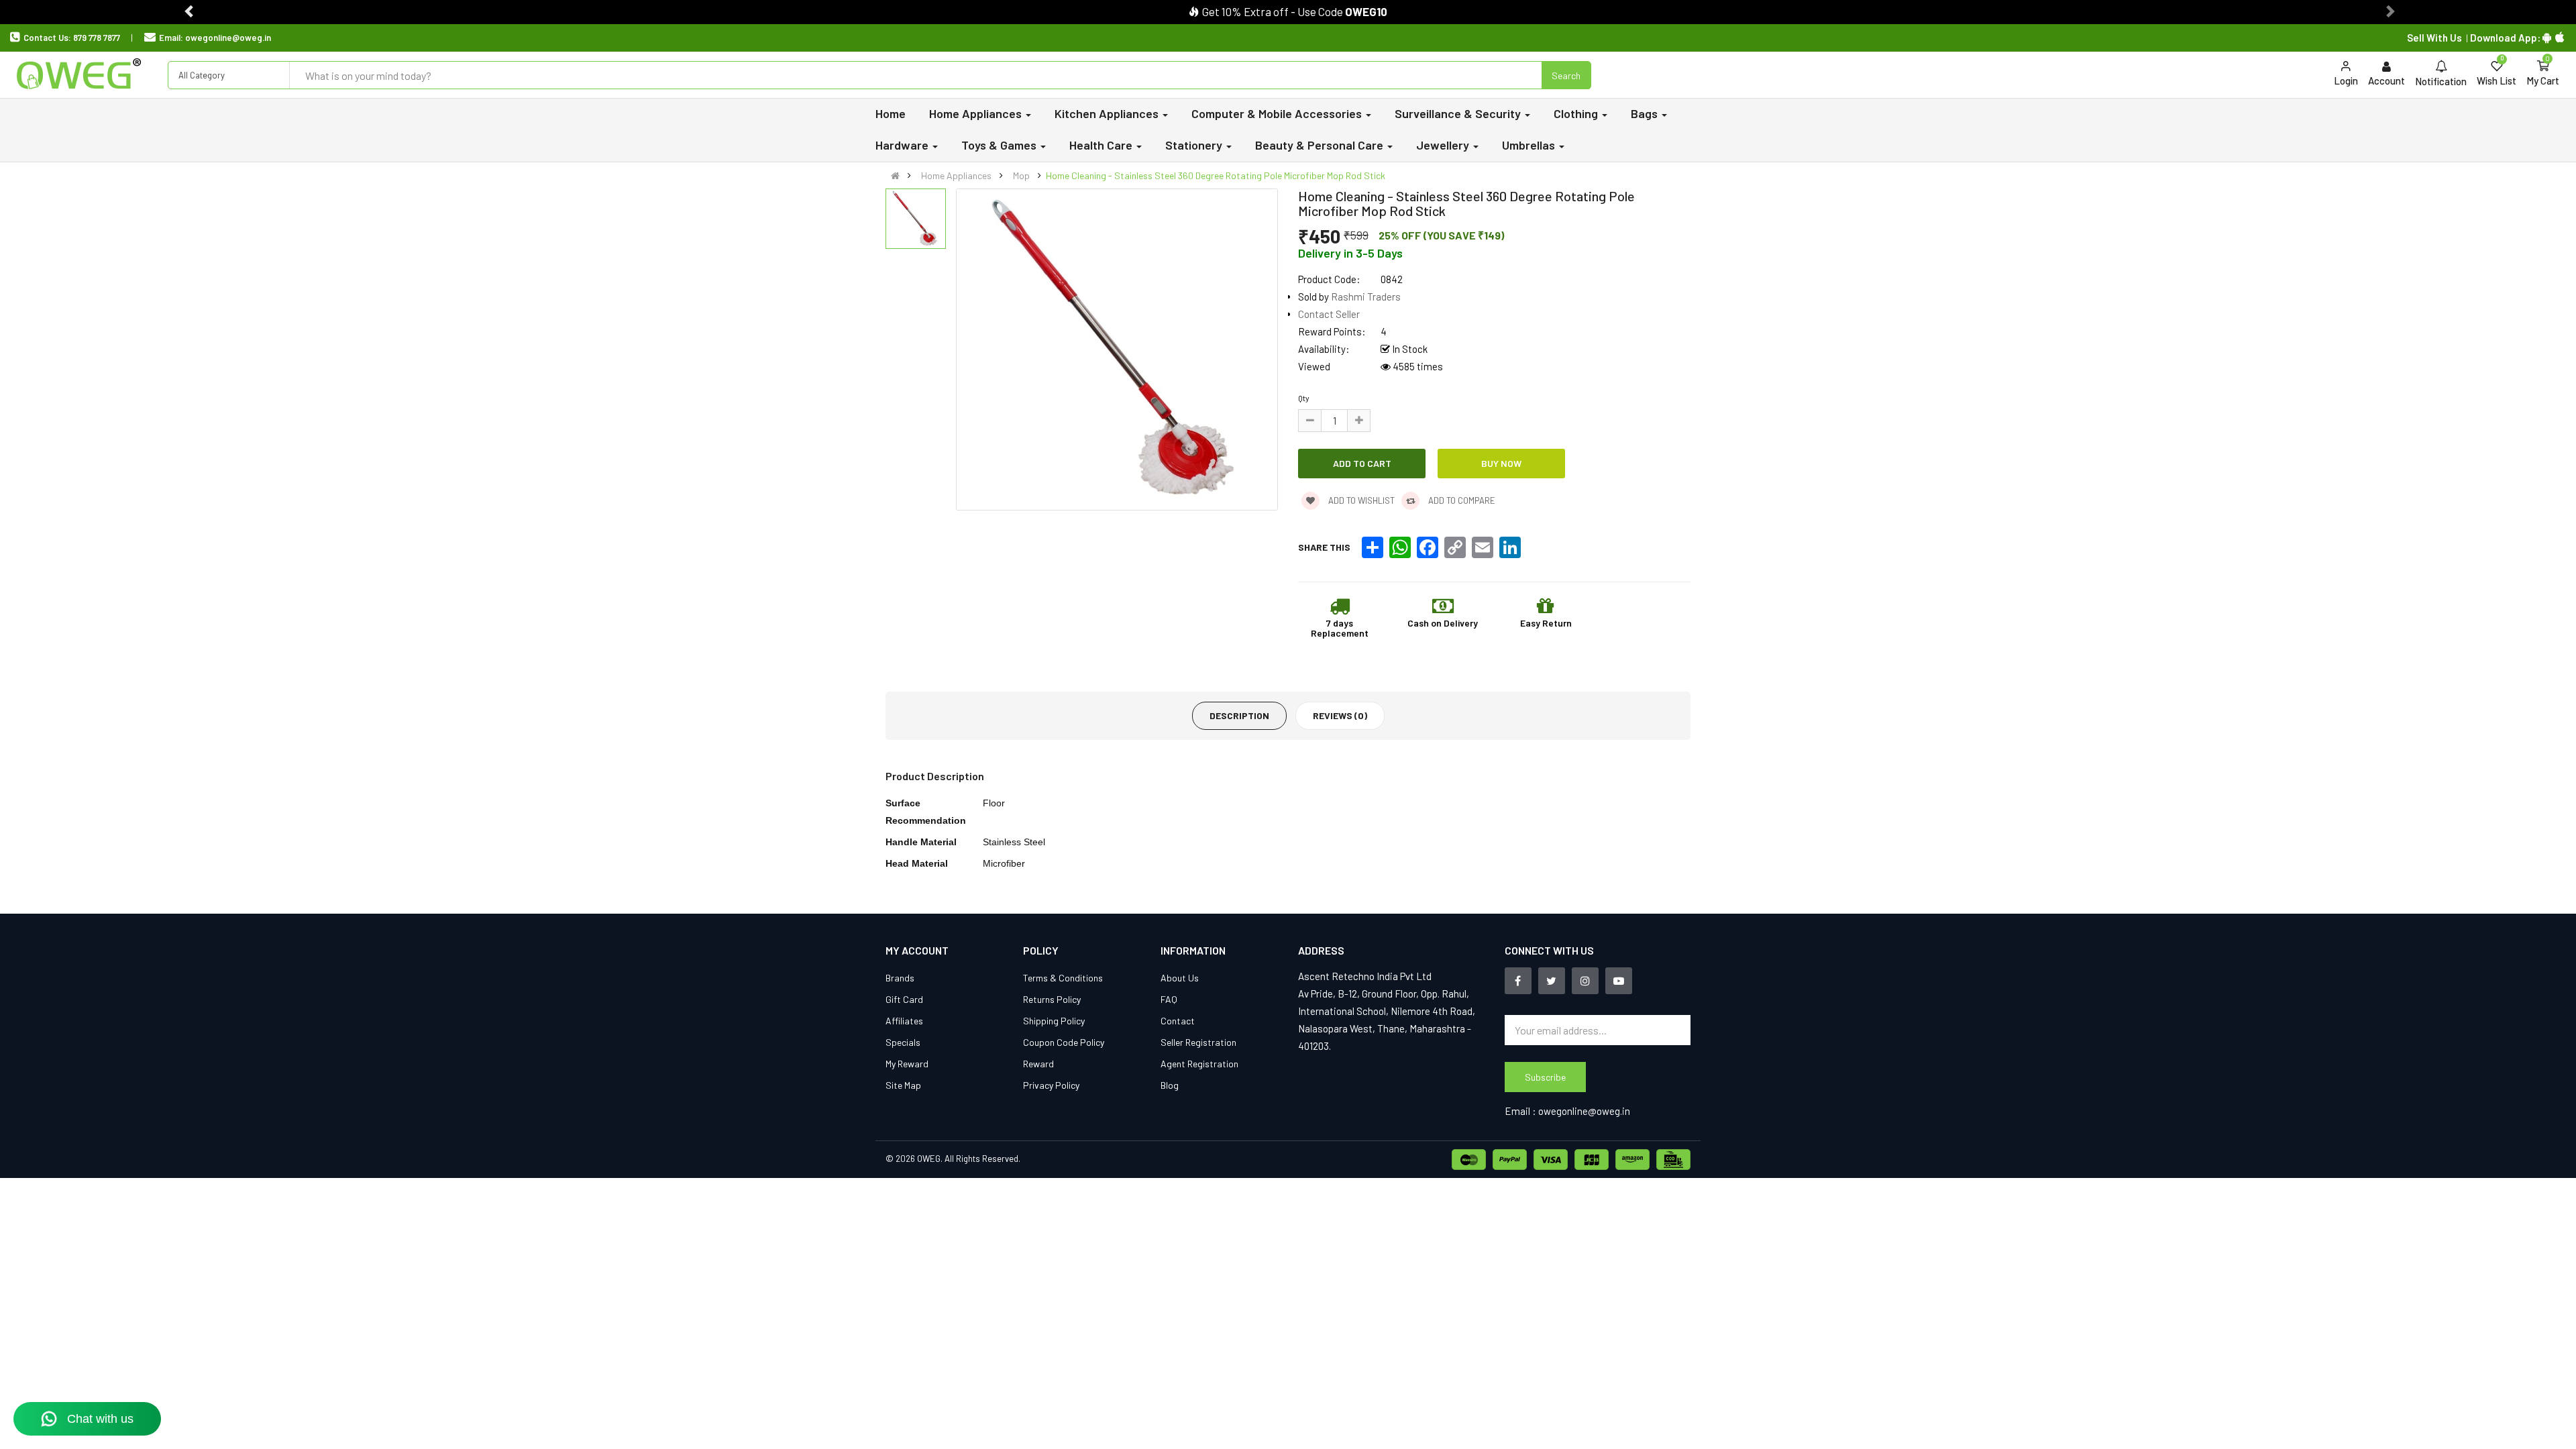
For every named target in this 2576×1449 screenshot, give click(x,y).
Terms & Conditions (1063, 978)
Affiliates (904, 1021)
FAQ (1169, 999)
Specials (903, 1042)
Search (1566, 75)
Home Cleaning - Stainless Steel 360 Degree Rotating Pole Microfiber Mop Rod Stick (1216, 175)
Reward (1038, 1064)
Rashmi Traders (1366, 297)
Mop (1021, 175)
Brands (900, 978)
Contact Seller (1329, 314)
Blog (1170, 1085)
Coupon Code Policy (1064, 1042)
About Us (1180, 978)
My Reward (907, 1064)
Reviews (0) (1340, 715)
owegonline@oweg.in (228, 38)
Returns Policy (1052, 999)
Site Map (903, 1085)
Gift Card (904, 999)
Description (1239, 715)
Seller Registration (1198, 1042)
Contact (1178, 1021)
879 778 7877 (97, 38)
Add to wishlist (1360, 500)
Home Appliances (956, 175)
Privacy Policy (1051, 1085)
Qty (1304, 398)
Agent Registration (1199, 1064)
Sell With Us (2434, 38)
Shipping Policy (1054, 1021)
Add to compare (1461, 500)
